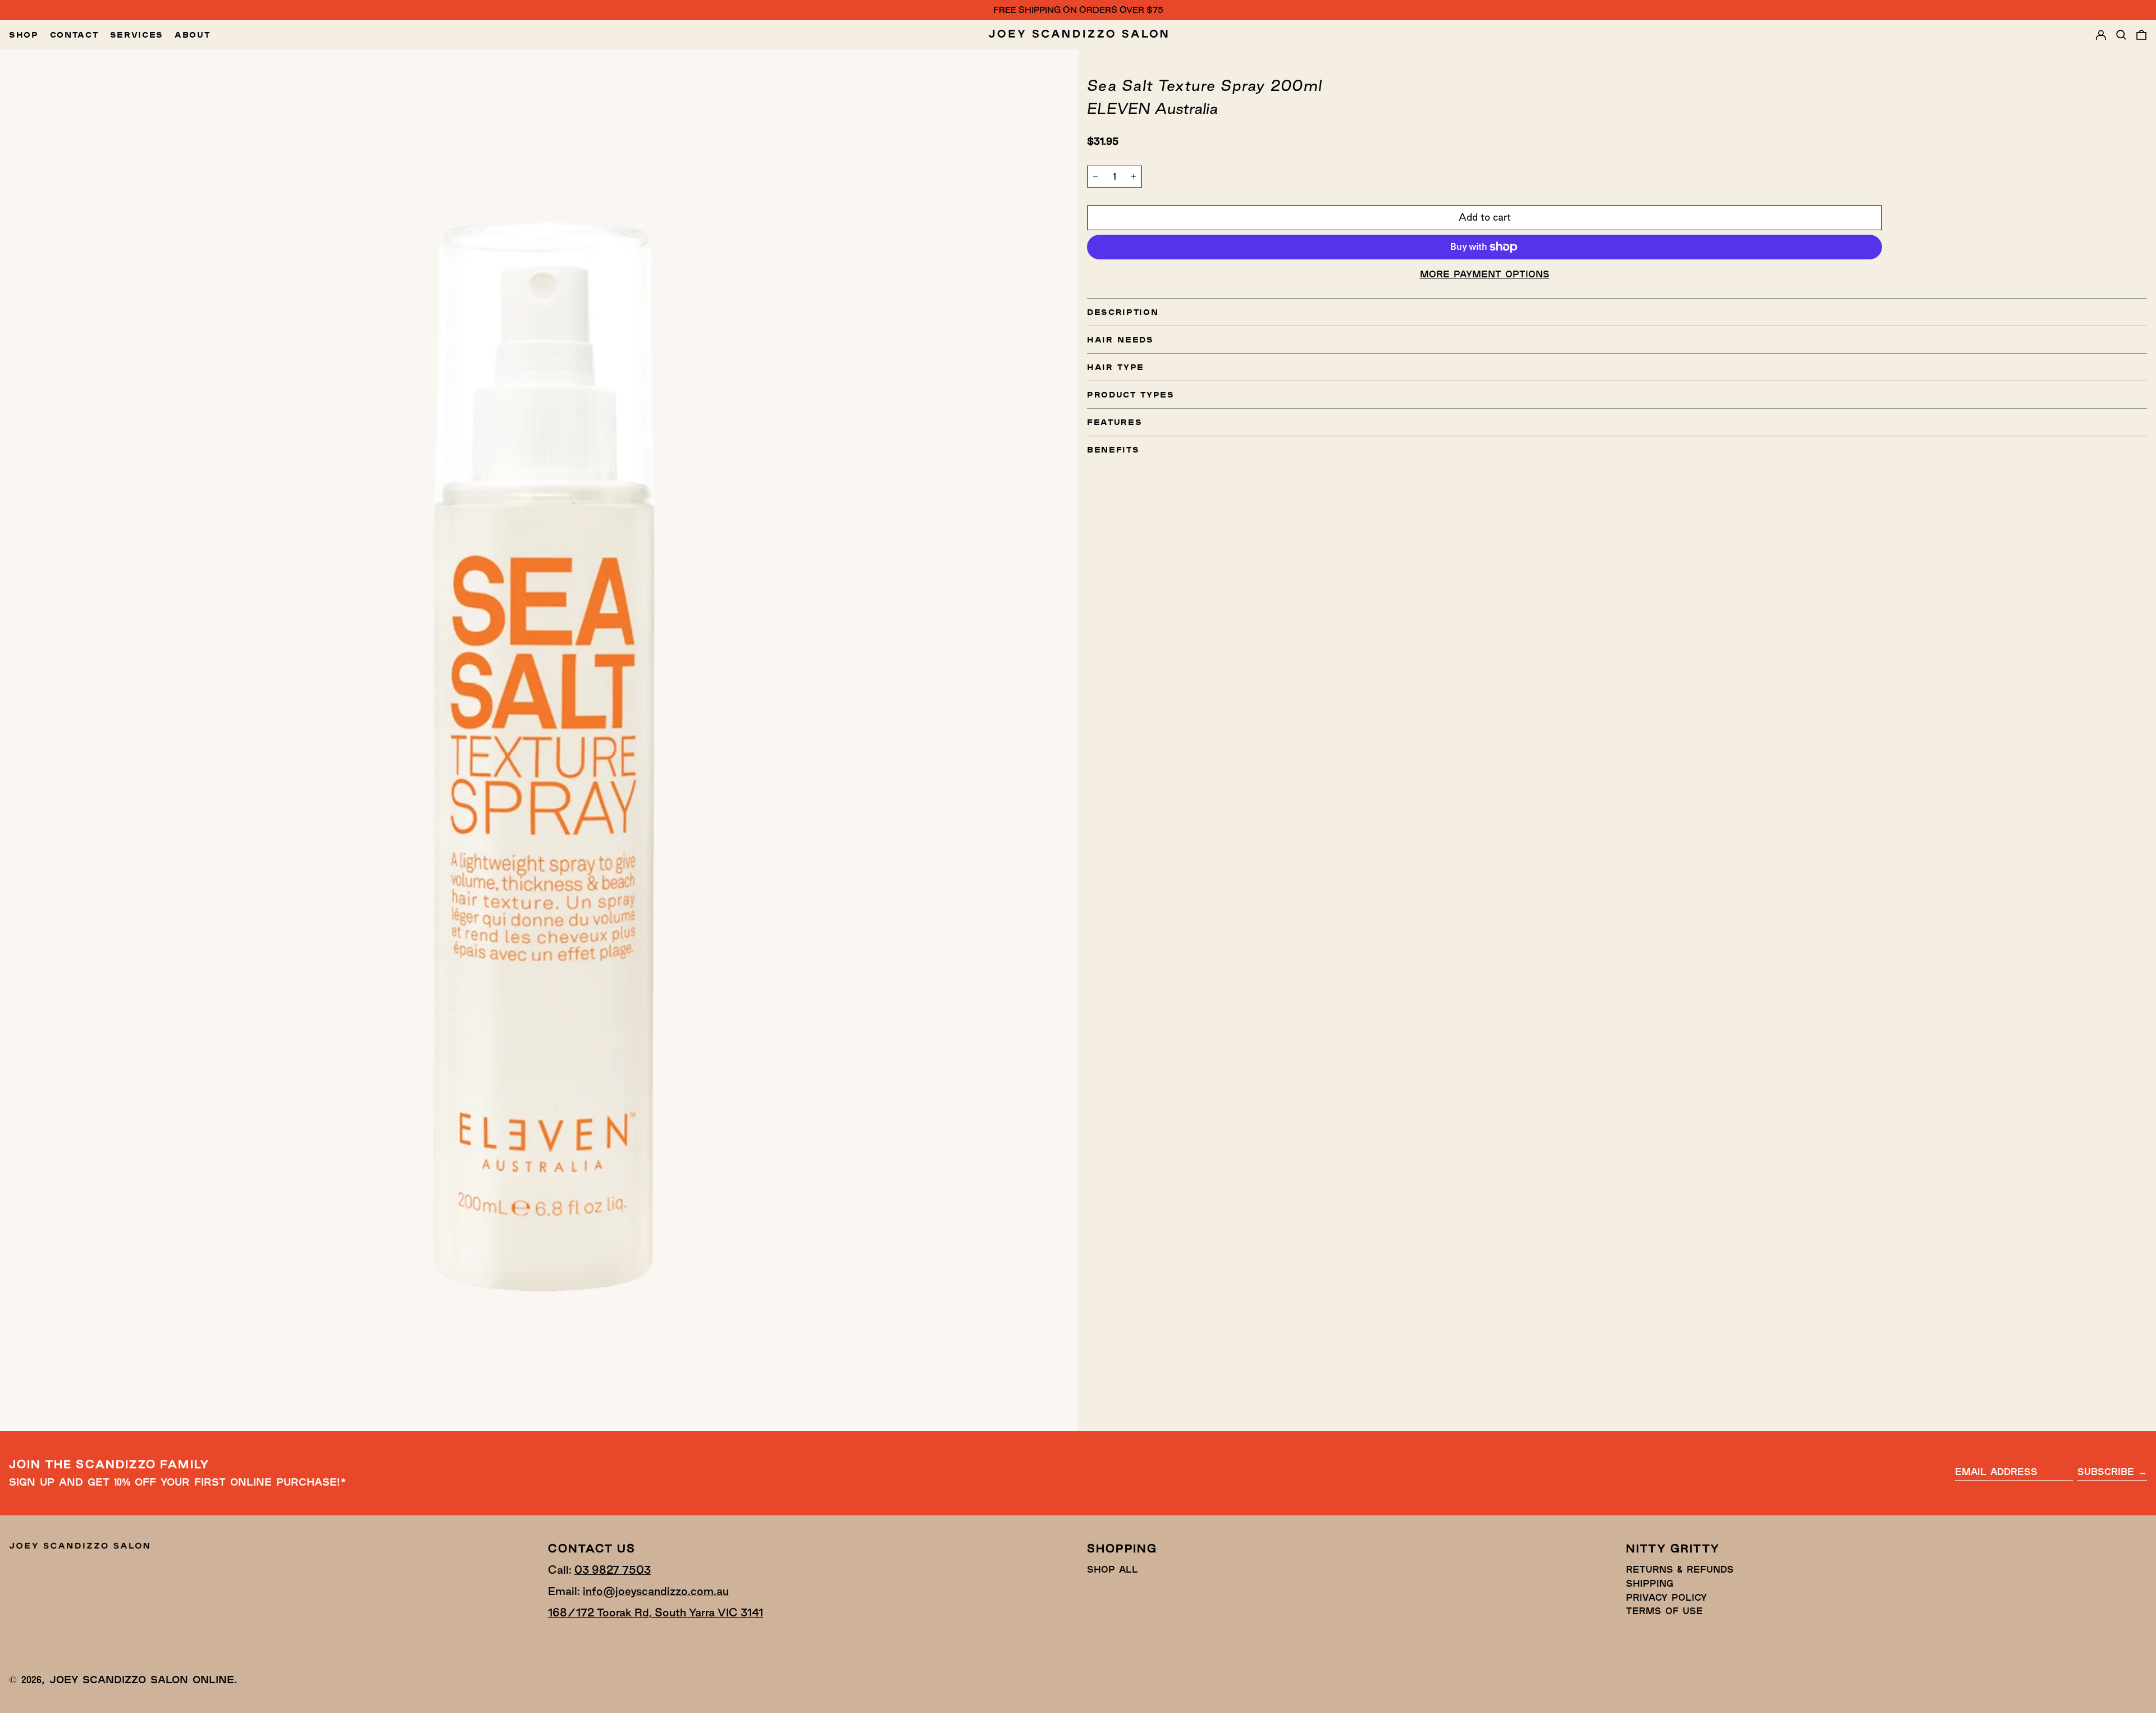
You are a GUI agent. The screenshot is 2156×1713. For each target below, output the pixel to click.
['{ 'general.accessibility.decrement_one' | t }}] (1095, 176)
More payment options (1485, 274)
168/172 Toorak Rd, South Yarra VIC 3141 (656, 1612)
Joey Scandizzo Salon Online (142, 1679)
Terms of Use (1664, 1611)
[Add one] (1134, 176)
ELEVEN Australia (1152, 108)
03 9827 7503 (613, 1570)
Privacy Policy (1666, 1597)
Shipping (1650, 1583)
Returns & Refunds (1680, 1569)
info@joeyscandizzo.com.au (656, 1591)
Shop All (1113, 1569)
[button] (2121, 35)
